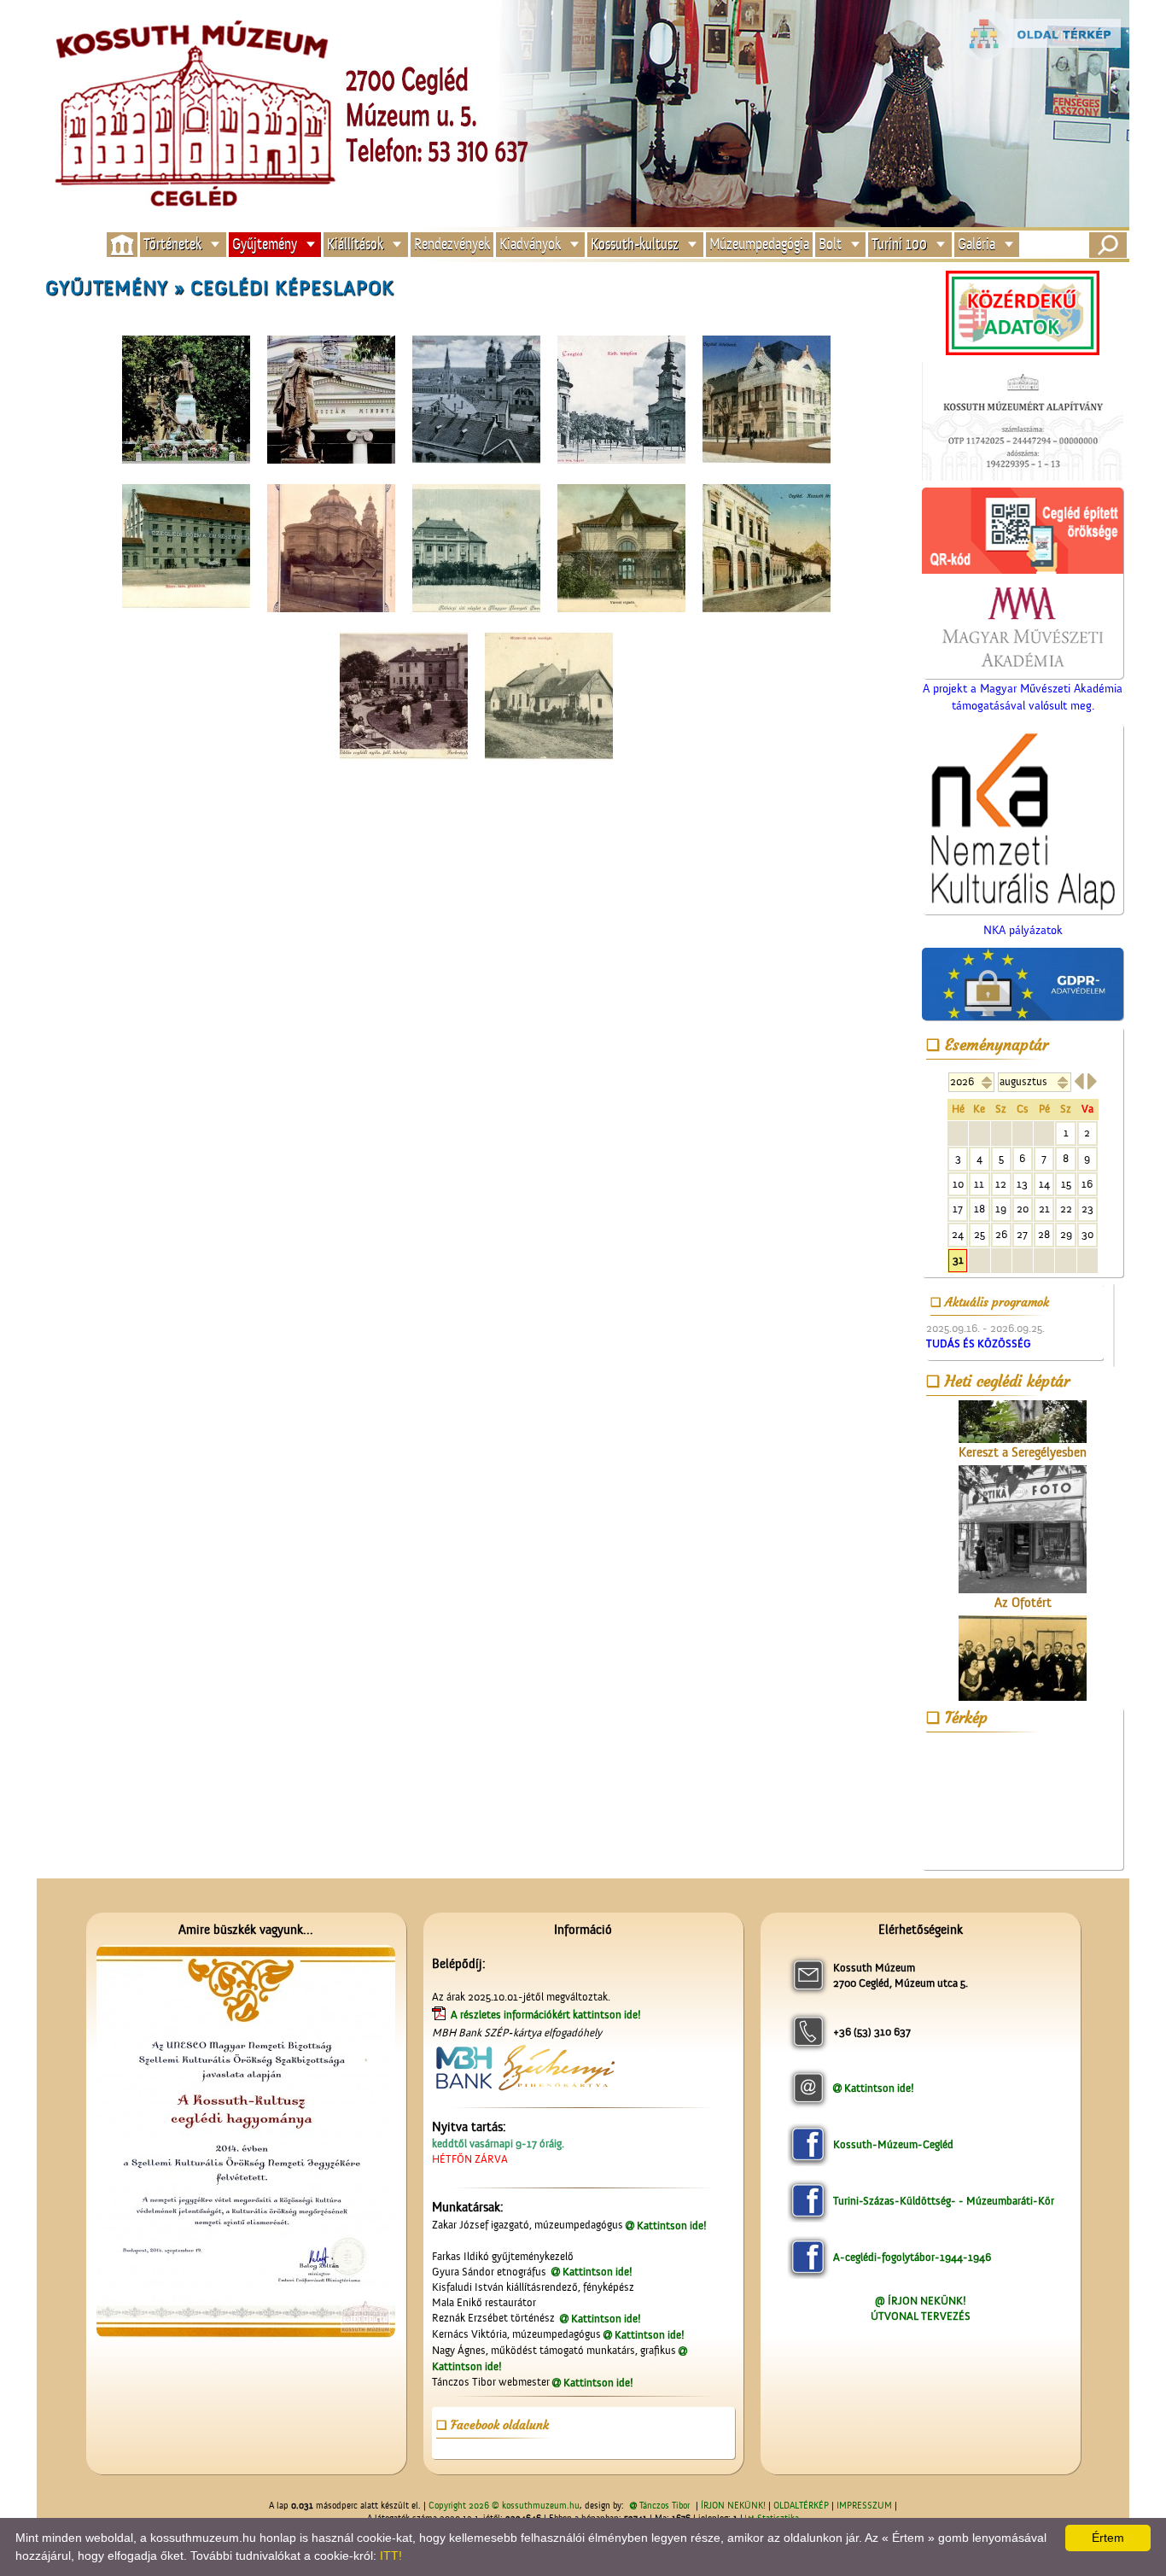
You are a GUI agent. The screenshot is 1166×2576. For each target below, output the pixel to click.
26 (1001, 1234)
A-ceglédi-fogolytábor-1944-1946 (912, 2257)
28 (1044, 1234)
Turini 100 (899, 245)
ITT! (391, 2556)
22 (1066, 1209)
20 (1023, 1209)
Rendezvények (452, 245)
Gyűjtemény (265, 245)
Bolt (830, 245)
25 (979, 1234)
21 (1044, 1209)
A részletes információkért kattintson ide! (547, 2015)
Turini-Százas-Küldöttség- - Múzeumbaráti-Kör (944, 2201)
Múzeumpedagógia (759, 245)
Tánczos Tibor (665, 2506)
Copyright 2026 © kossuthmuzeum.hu (504, 2506)
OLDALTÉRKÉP (801, 2506)
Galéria (977, 245)
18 (979, 1209)
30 (1087, 1234)
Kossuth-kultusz (635, 245)
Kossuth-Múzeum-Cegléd (893, 2144)
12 (1001, 1184)
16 (1087, 1184)
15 (1066, 1184)
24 (958, 1234)
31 (958, 1260)
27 (1022, 1234)
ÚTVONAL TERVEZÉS (921, 2316)
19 (1001, 1209)
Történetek (172, 245)
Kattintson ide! (672, 2226)
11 (979, 1184)
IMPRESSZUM (864, 2506)
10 (958, 1184)
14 (1044, 1184)
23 (1087, 1209)
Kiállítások (355, 245)
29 (1066, 1234)
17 (958, 1209)
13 (1022, 1184)
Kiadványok (530, 245)
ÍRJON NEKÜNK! (733, 2506)
